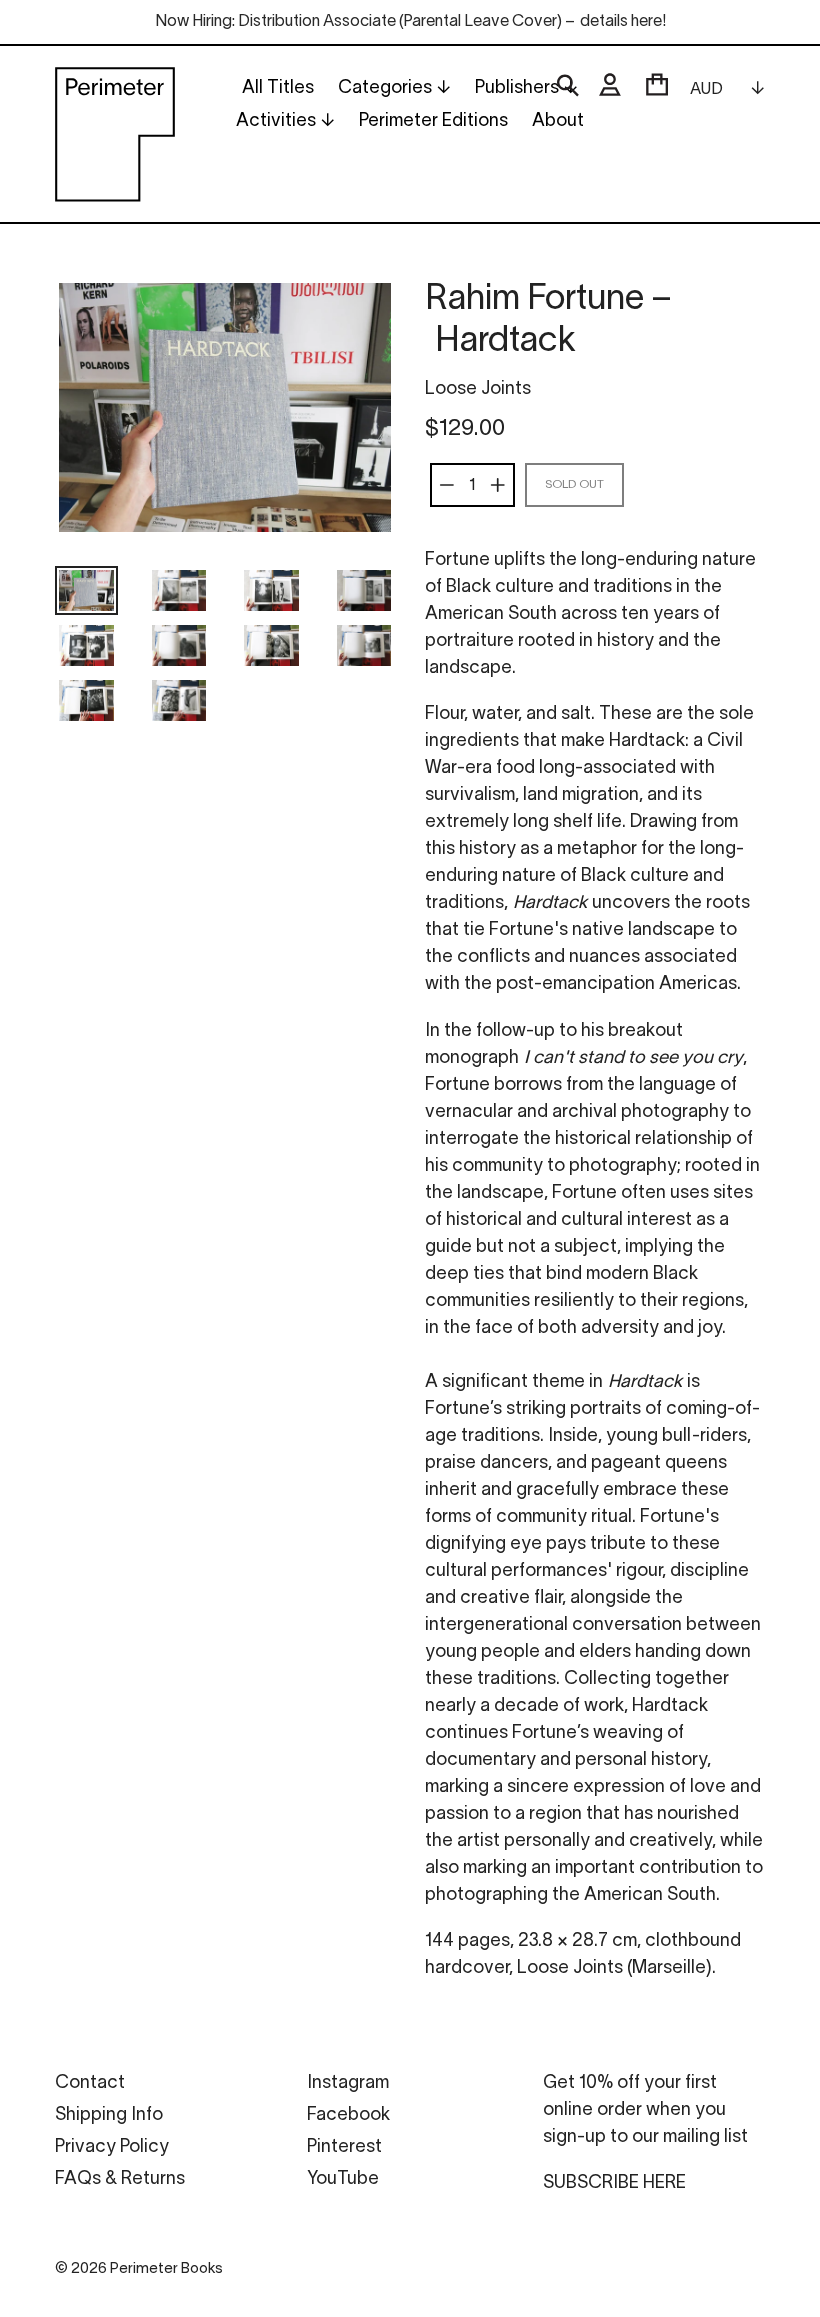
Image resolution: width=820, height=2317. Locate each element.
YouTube (343, 2179)
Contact (90, 2083)
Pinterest (344, 2147)
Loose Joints (478, 389)
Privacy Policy (112, 2147)
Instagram (348, 2083)
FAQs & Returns (120, 2179)
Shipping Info (109, 2115)
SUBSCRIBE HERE (614, 2183)
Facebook (348, 2115)
